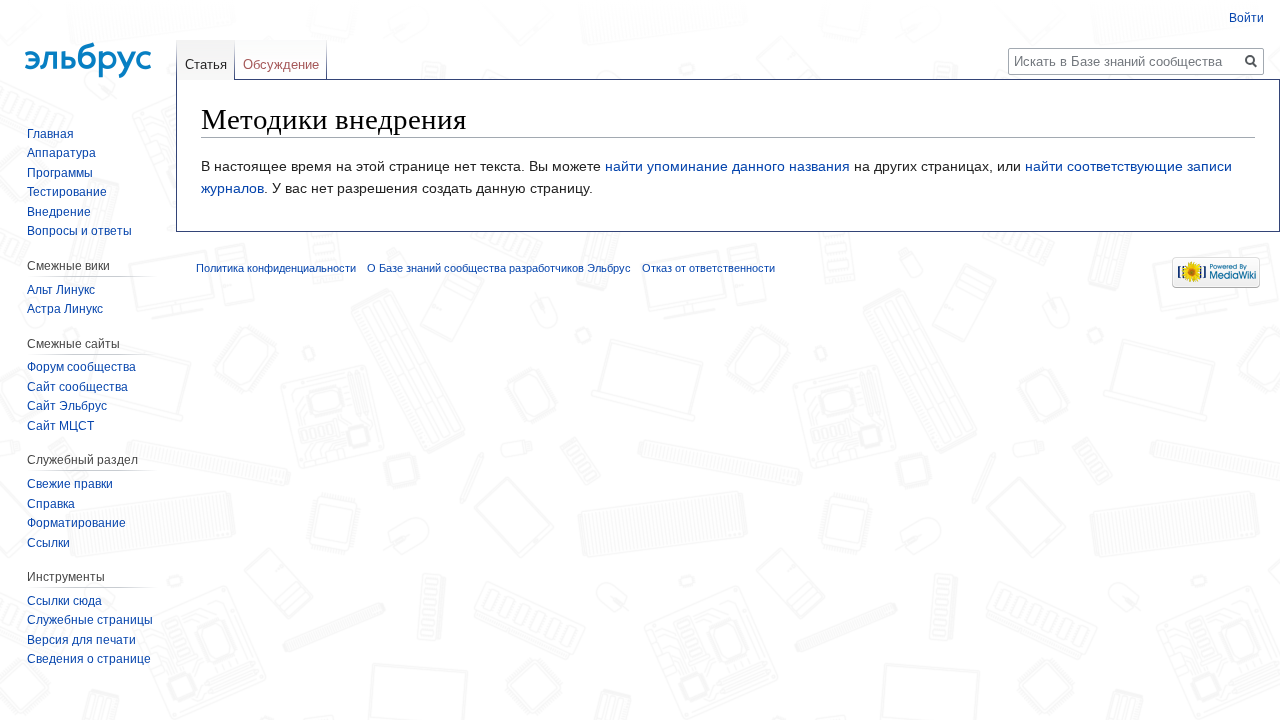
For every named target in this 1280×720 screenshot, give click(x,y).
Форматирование (76, 523)
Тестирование (67, 192)
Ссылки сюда (64, 601)
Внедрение (59, 212)
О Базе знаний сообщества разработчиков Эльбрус (499, 268)
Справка (51, 504)
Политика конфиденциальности (276, 268)
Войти (1246, 18)
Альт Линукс (61, 290)
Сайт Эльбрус (67, 406)
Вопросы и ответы (79, 231)
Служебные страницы (90, 620)
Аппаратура (61, 153)
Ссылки (48, 543)
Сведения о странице (89, 659)
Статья (206, 64)
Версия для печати (81, 640)
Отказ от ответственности (708, 268)
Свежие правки (70, 484)
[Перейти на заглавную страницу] (88, 50)
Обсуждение (281, 64)
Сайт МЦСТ (60, 426)
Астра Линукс (65, 309)
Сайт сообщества (77, 387)
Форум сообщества (81, 367)
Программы (60, 173)
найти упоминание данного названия (727, 166)
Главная (50, 134)
